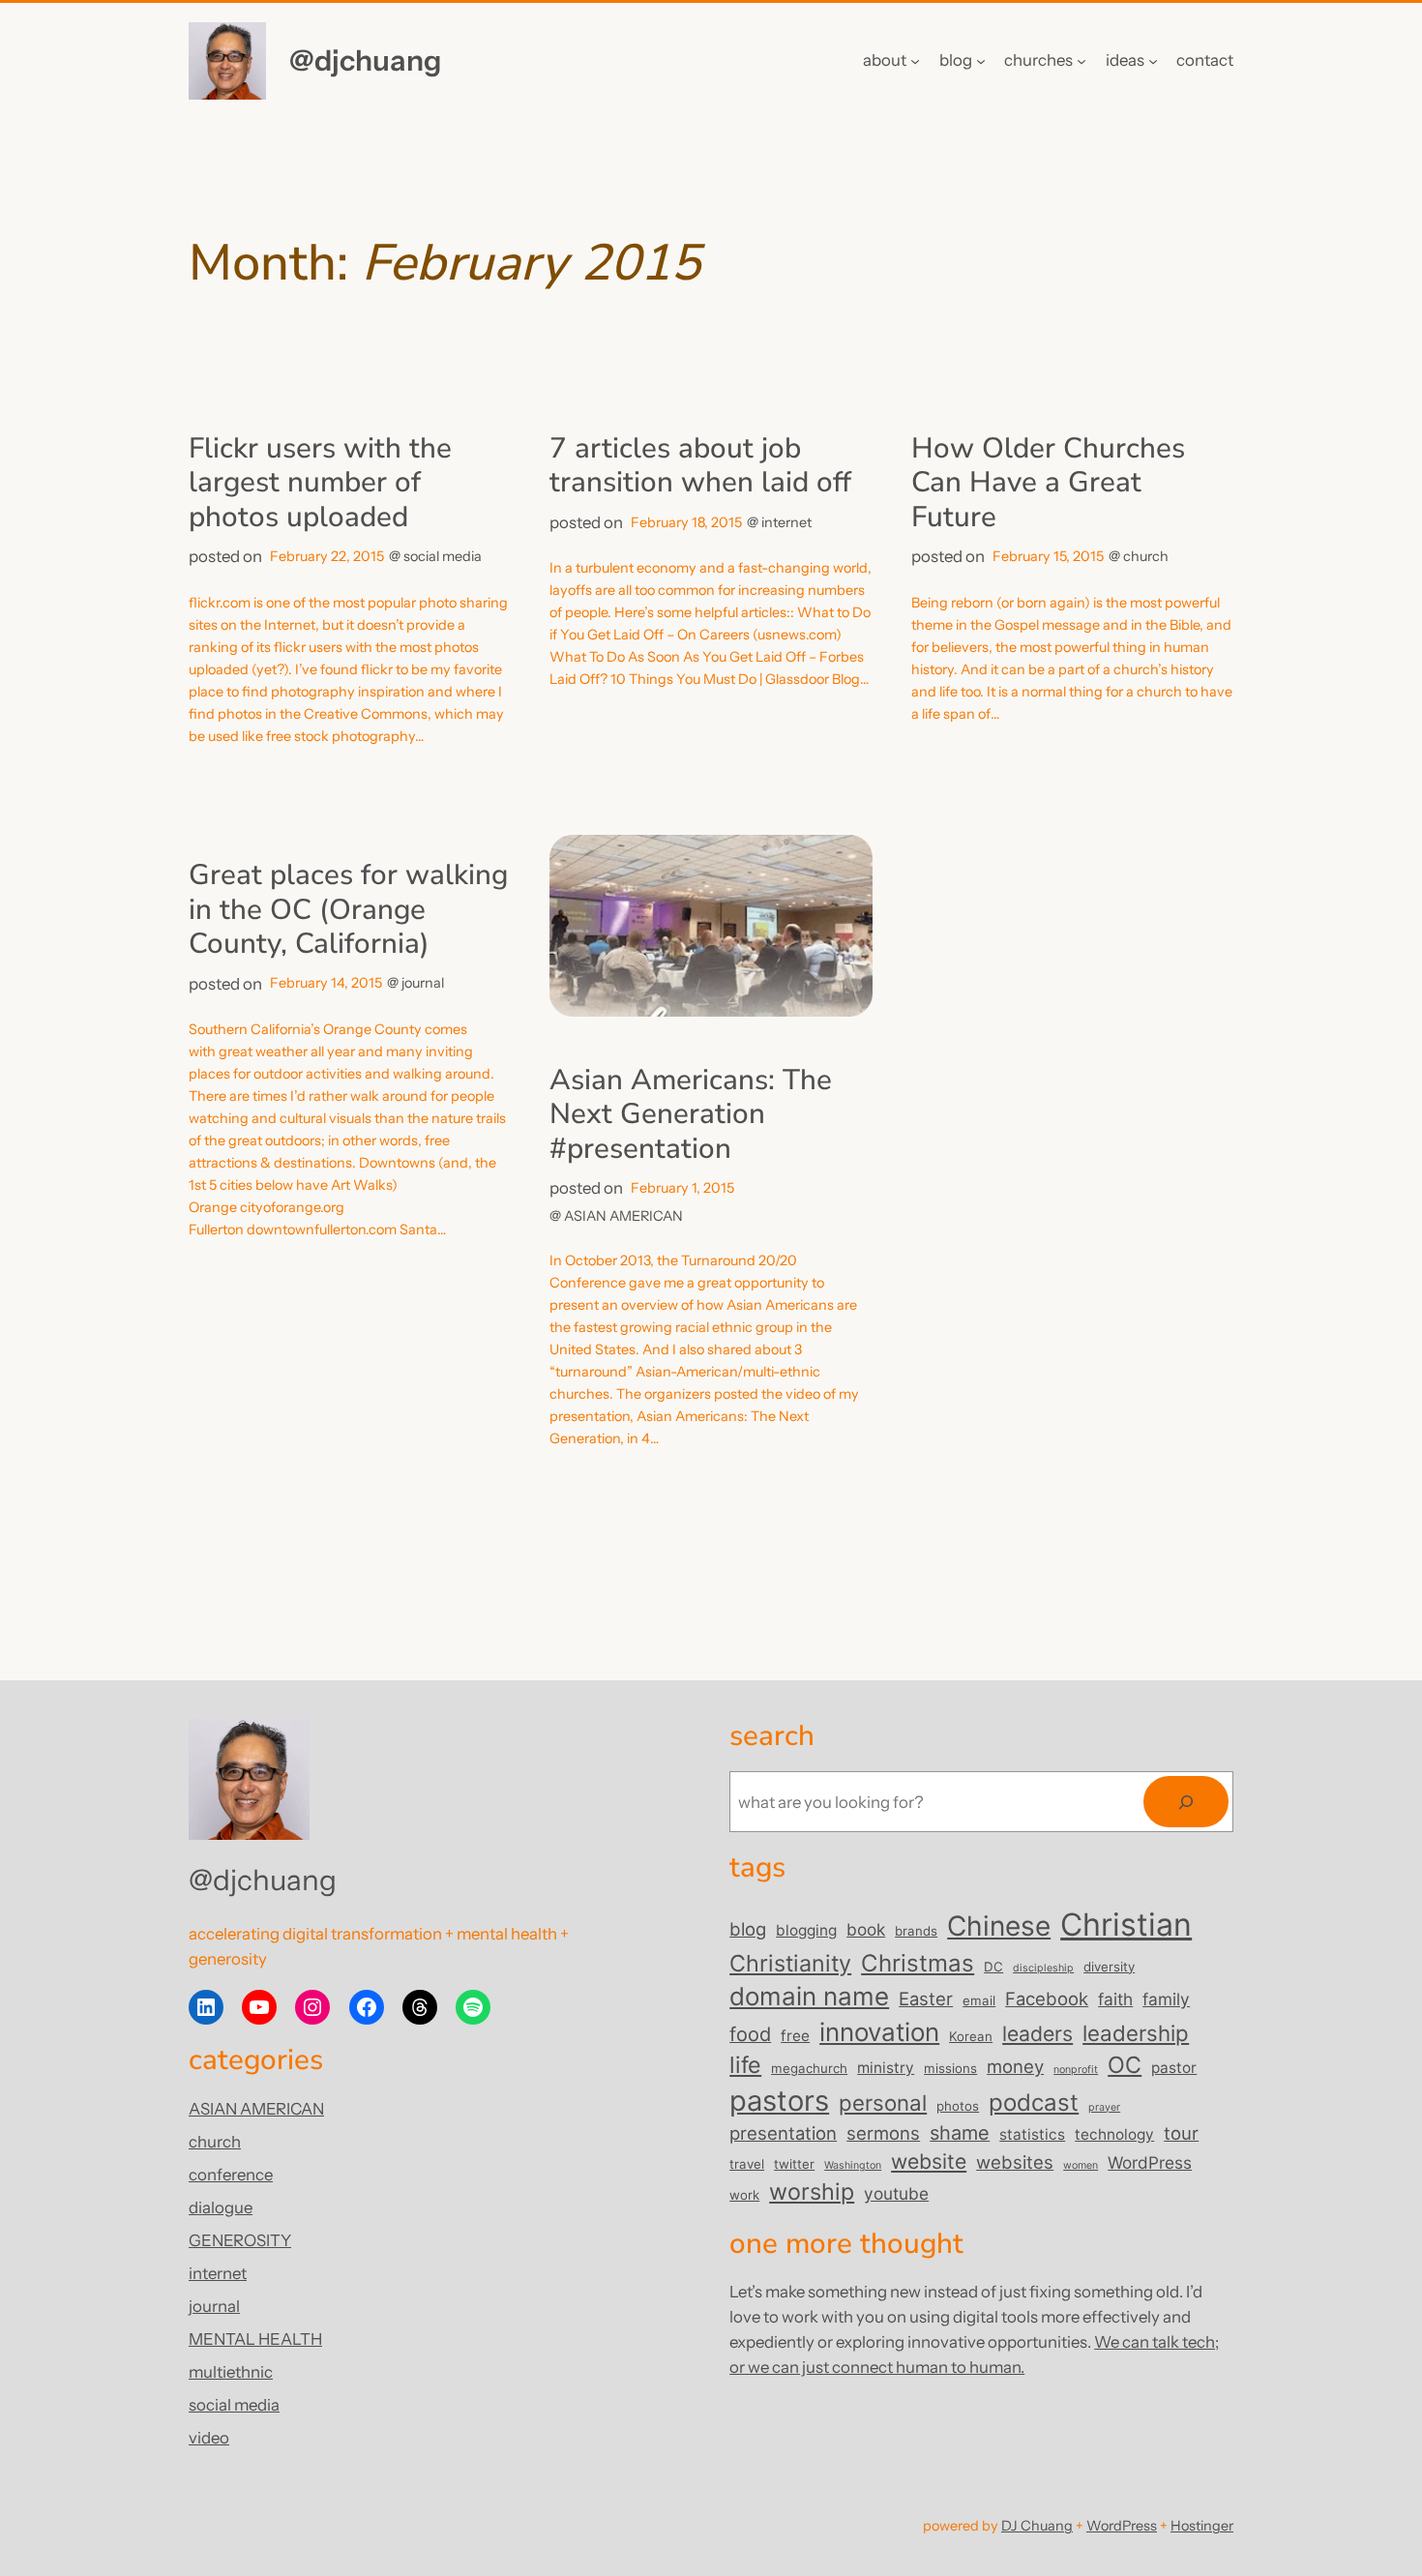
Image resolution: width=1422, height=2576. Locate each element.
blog (748, 1929)
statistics (1032, 2134)
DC (993, 1967)
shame (960, 2133)
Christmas (918, 1963)
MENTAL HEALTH (255, 2339)
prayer (1104, 2107)
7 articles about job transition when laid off (700, 466)
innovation (879, 2032)
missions (950, 2068)
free (795, 2036)
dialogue (221, 2207)
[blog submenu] (981, 61)
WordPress (1150, 2162)
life (745, 2065)
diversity (1109, 1967)
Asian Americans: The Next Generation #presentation (691, 1115)
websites (1015, 2162)
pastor (1174, 2068)
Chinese (999, 1926)
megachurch (809, 2068)
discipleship (1043, 1968)
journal (423, 983)
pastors (779, 2101)
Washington (853, 2165)
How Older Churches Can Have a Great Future (1048, 483)
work (744, 2195)
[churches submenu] (1081, 61)
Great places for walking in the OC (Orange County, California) (348, 910)
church (1146, 556)
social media (443, 556)
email (979, 2000)
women (1081, 2165)
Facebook (1047, 1999)
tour (1181, 2133)
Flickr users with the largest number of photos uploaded (320, 483)
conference (231, 2175)
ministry (886, 2068)
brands (916, 1931)
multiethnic (231, 2372)
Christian (1126, 1925)
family (1166, 1999)
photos (958, 2106)
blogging (806, 1930)
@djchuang (365, 60)
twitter (794, 2164)
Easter (926, 1999)
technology (1114, 2134)
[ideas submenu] (1153, 61)
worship (812, 2191)
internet (786, 522)
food (750, 2034)
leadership (1136, 2033)
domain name (809, 1996)
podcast (1034, 2102)
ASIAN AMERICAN (623, 1216)
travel (747, 2164)
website (929, 2161)
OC (1125, 2065)
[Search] (1186, 1802)
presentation (783, 2133)
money (1015, 2066)
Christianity (790, 1963)
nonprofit (1076, 2070)
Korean (971, 2036)
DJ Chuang (1037, 2526)
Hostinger (1202, 2526)
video (209, 2438)
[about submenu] (915, 61)
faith (1115, 1999)
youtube (896, 2193)
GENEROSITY (240, 2240)
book (866, 1929)
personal (883, 2102)
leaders (1037, 2033)
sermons (883, 2133)
